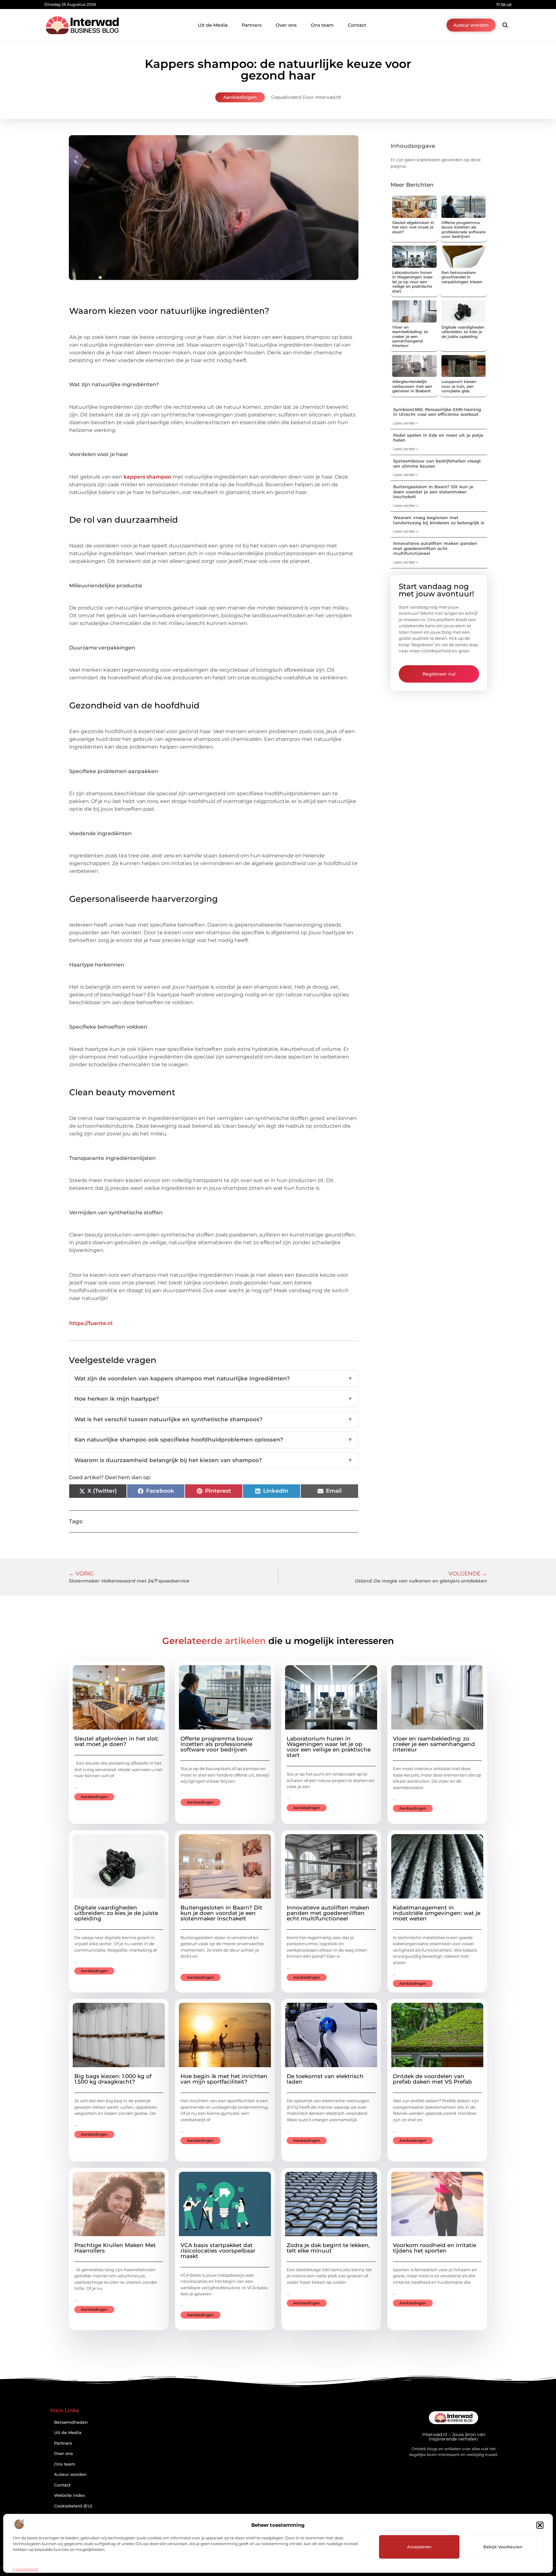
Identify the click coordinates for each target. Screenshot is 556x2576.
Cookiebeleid (25, 2569)
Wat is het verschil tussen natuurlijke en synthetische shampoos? (214, 1419)
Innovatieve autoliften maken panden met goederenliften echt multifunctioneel (435, 548)
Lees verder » (406, 423)
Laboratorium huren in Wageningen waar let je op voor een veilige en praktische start (412, 282)
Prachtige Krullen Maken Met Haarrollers (115, 2248)
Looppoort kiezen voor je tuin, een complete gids (459, 386)
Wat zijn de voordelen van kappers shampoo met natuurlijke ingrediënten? (214, 1378)
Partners (252, 25)
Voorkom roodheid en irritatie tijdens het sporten (435, 2248)
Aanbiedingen (240, 97)
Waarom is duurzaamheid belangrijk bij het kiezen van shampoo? (214, 1460)
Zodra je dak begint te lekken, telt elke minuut (328, 2248)
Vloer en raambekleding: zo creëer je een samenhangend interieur (410, 336)
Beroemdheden (71, 2422)
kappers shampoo (147, 477)
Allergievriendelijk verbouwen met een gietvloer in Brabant (412, 386)
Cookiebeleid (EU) (73, 2506)
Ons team (322, 25)
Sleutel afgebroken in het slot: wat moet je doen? (413, 227)
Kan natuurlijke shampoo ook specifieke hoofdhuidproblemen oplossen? (214, 1440)
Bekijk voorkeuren (503, 2547)
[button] (540, 2525)
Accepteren (419, 2547)
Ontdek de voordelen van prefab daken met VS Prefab (432, 2079)
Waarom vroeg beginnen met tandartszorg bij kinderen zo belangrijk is (439, 520)
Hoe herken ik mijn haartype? (214, 1399)
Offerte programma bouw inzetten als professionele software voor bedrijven (463, 229)
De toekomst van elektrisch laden (325, 2079)
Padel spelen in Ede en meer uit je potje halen (438, 438)
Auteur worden (70, 2474)
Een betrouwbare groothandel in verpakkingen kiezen (462, 277)
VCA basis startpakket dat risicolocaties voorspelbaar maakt (218, 2251)
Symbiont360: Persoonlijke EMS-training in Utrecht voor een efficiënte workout (437, 412)
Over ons (286, 25)
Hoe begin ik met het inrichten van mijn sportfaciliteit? (224, 2079)
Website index (69, 2495)
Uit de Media (213, 25)
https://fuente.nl (91, 1323)
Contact (357, 25)
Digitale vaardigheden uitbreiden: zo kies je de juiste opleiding (463, 332)
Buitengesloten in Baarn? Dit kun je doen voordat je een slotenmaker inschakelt (433, 492)
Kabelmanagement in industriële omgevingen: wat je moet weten (437, 1913)
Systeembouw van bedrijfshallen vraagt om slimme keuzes (437, 463)
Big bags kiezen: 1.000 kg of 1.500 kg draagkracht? (113, 2079)
